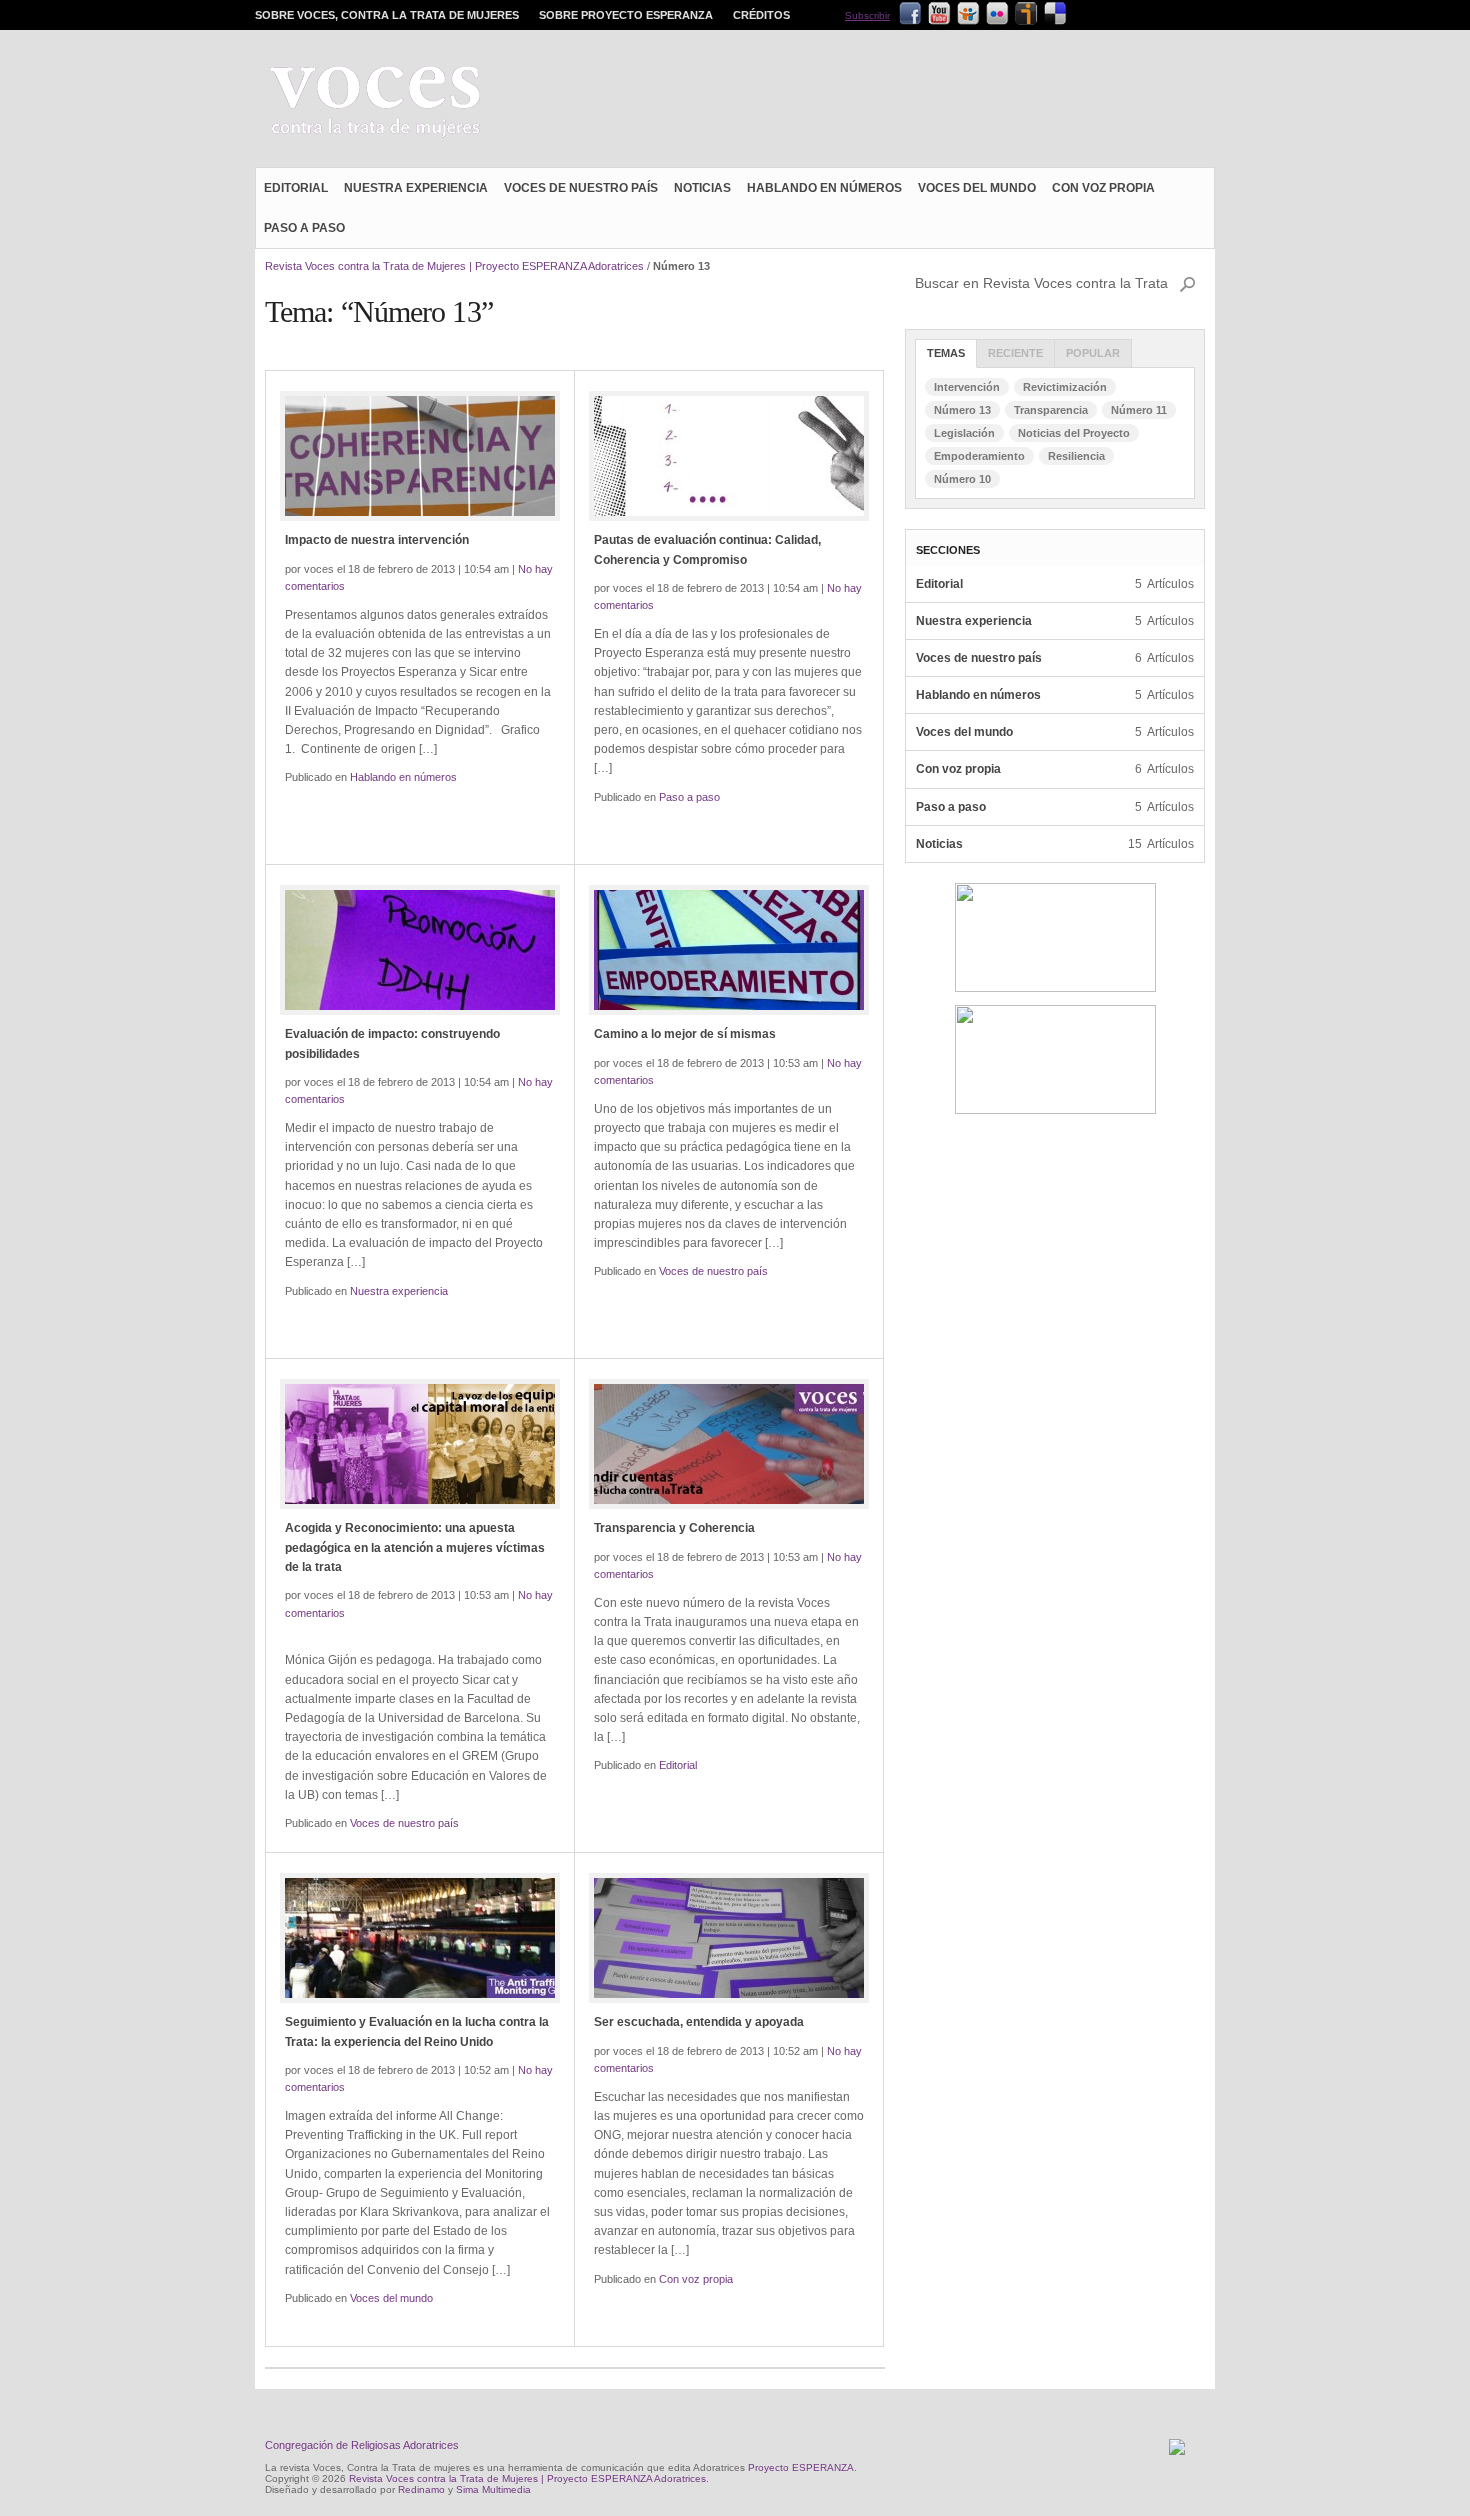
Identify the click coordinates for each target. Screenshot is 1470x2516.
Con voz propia (1103, 188)
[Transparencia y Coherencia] (729, 1444)
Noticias (702, 188)
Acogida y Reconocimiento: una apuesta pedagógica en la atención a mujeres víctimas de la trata (415, 1547)
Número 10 (962, 479)
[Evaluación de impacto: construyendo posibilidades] (420, 950)
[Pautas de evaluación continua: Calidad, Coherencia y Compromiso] (729, 456)
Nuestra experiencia (416, 188)
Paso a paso (304, 228)
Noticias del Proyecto (1074, 433)
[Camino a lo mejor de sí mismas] (729, 950)
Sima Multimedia (493, 2489)
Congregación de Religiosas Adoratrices (362, 2445)
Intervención (967, 387)
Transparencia (1051, 410)
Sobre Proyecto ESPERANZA (626, 15)
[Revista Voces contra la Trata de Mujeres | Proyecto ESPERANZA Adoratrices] (375, 103)
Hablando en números (824, 188)
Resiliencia (1076, 456)
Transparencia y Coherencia (674, 1528)
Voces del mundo (977, 188)
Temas (946, 353)
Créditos (761, 15)
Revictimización (1065, 387)
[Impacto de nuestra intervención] (420, 456)
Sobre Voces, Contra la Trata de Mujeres (387, 15)
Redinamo (421, 2489)
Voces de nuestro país (581, 188)
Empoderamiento (979, 456)
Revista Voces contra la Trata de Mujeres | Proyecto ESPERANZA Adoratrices (454, 266)
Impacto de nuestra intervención (377, 540)
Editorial (296, 188)
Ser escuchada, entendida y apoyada (699, 2022)
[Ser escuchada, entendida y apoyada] (729, 1938)
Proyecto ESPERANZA (801, 2467)
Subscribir (867, 15)
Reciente (1015, 353)
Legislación (964, 433)
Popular (1093, 353)
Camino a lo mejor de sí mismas (685, 1034)
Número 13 (962, 410)
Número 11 (1139, 410)
